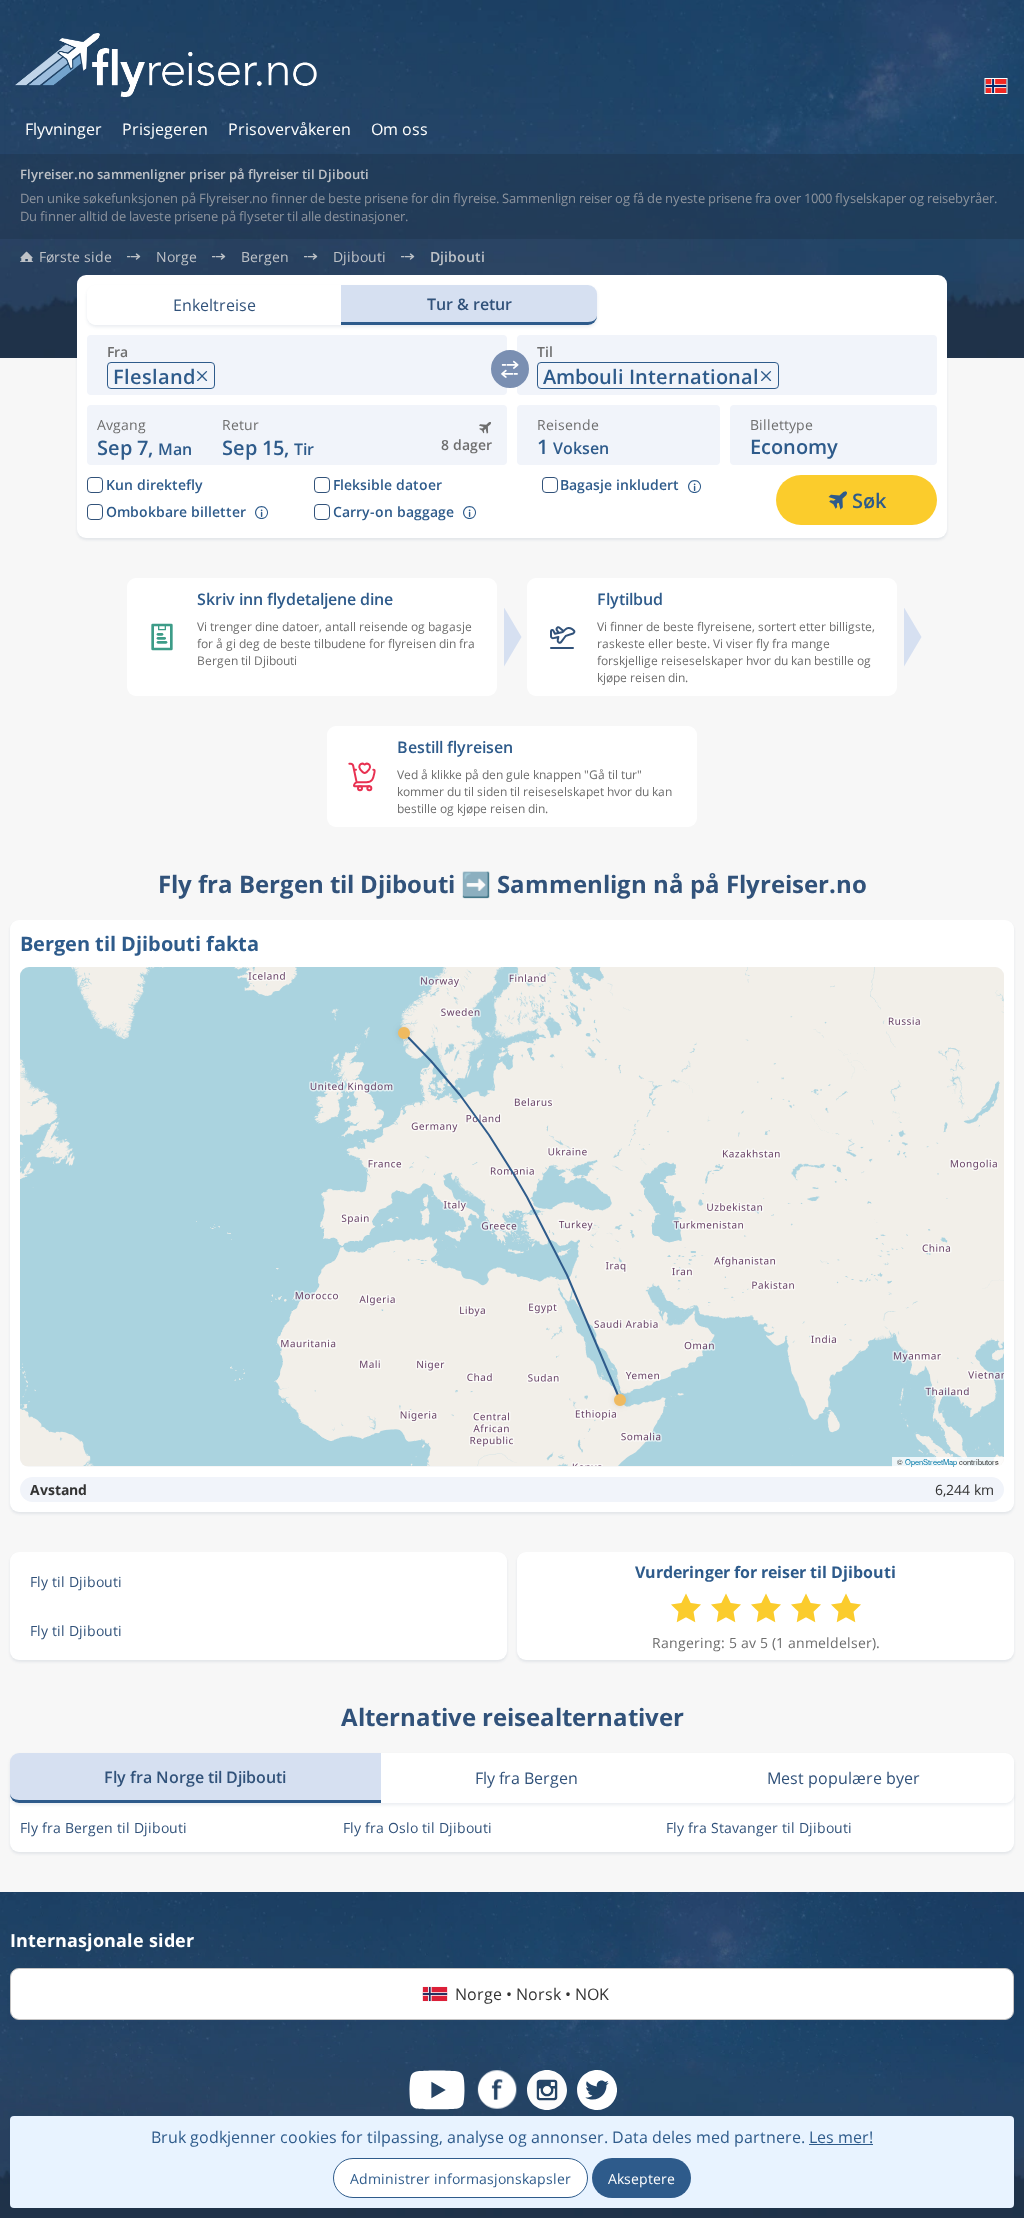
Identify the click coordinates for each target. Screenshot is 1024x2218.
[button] (268, 435)
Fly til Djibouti (76, 1581)
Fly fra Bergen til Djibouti (103, 1827)
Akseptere (641, 2178)
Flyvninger (63, 129)
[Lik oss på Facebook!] (497, 2090)
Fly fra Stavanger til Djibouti (759, 1827)
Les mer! (841, 2137)
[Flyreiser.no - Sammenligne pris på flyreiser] (166, 66)
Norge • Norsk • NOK (532, 1994)
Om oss (399, 129)
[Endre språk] (994, 86)
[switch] (510, 369)
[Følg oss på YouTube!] (437, 2090)
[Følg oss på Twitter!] (597, 2090)
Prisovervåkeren (289, 129)
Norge (176, 257)
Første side (75, 257)
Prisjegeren (165, 129)
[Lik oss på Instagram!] (547, 2090)
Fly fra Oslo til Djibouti (417, 1827)
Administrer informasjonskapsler (460, 2178)
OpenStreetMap (931, 1461)
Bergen (265, 257)
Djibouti (359, 257)
